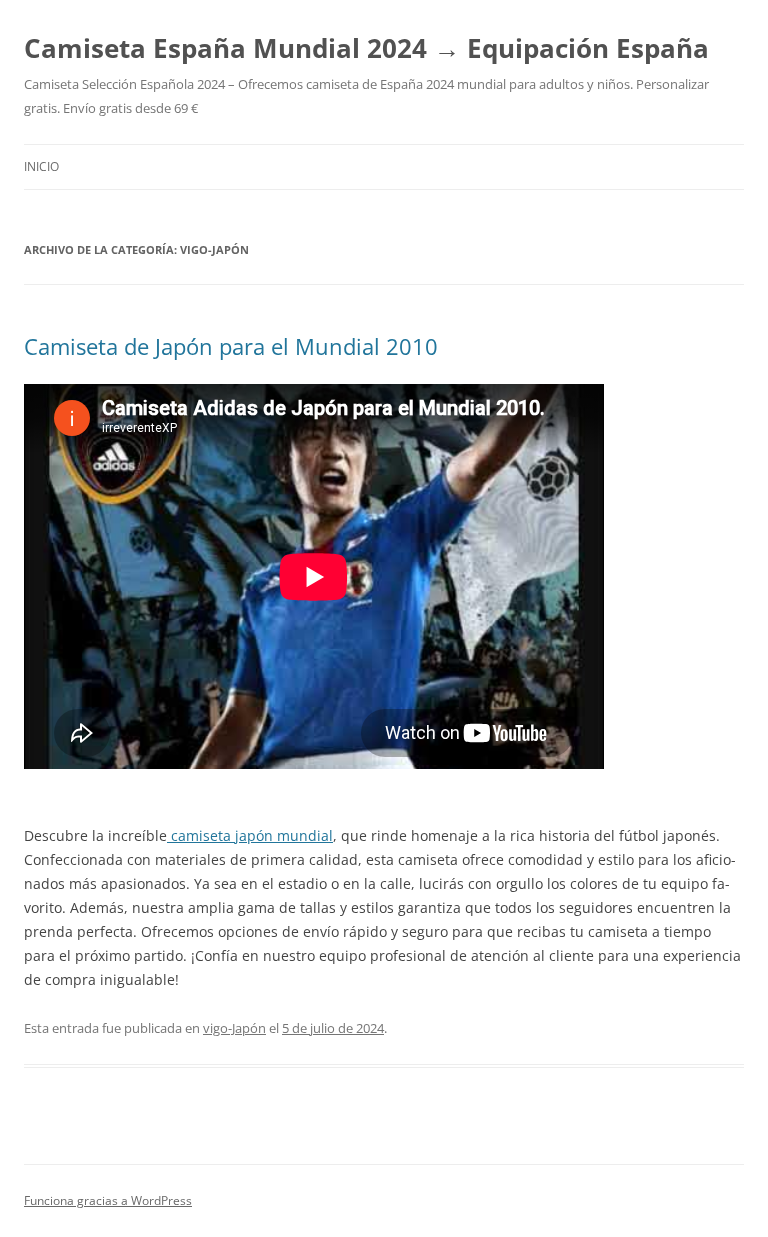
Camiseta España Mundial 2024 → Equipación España (366, 48)
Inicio (41, 166)
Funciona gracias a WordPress (108, 1200)
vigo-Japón (234, 1028)
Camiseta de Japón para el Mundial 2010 (231, 346)
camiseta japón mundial (250, 835)
